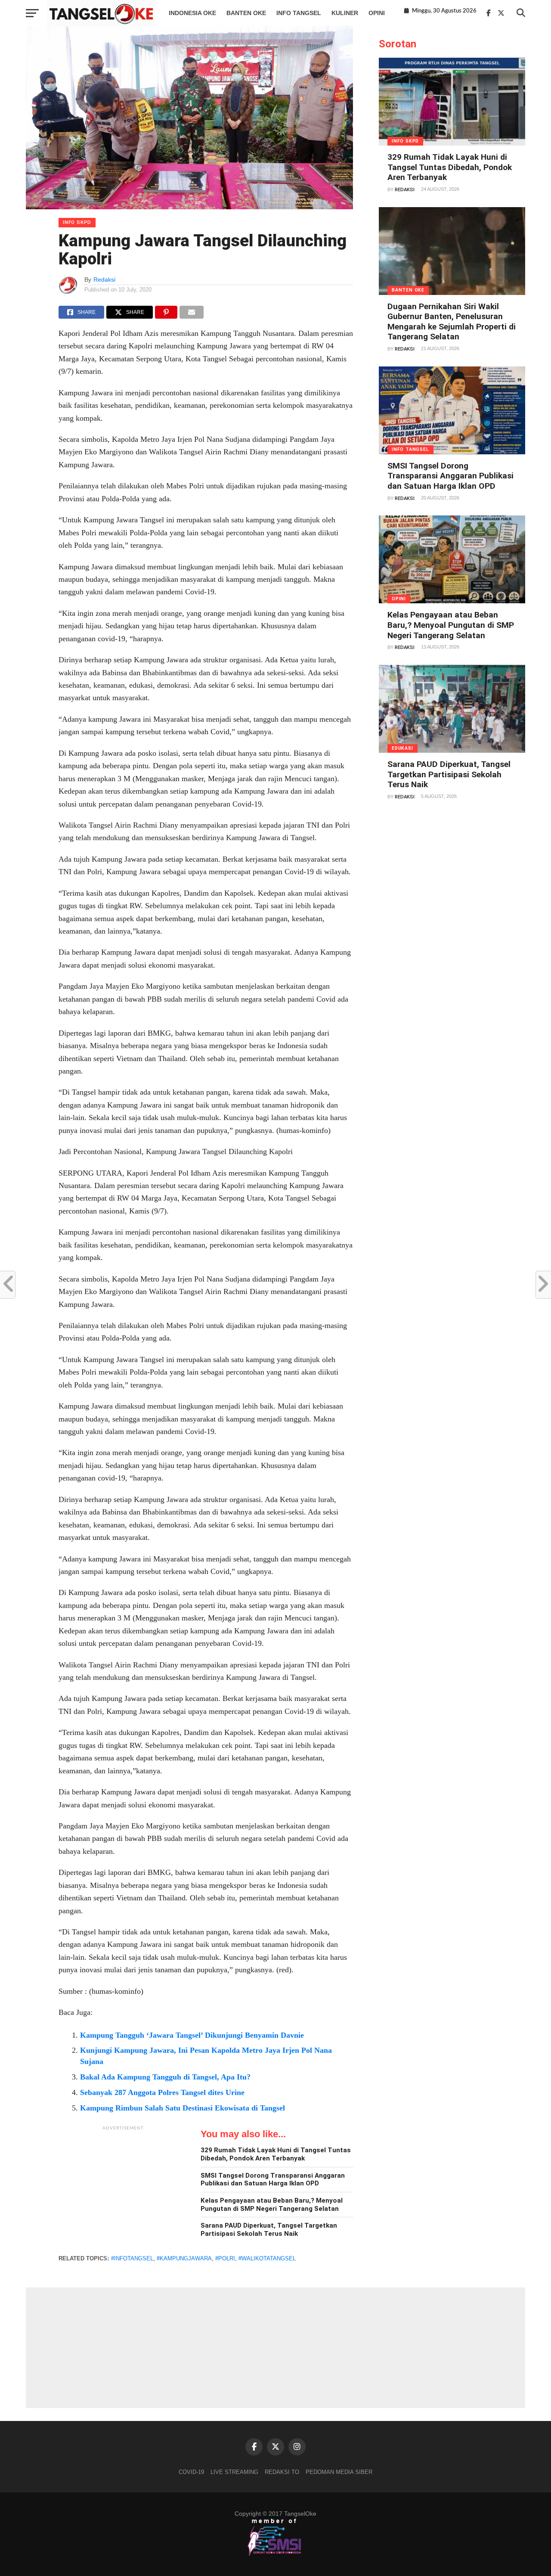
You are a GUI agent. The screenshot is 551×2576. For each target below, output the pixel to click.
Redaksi (104, 279)
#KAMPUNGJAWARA (184, 2258)
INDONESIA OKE (192, 13)
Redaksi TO (282, 2472)
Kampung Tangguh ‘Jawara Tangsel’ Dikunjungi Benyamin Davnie (192, 2035)
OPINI (377, 13)
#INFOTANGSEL (132, 2258)
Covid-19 (191, 2472)
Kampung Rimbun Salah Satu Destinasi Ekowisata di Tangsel (183, 2108)
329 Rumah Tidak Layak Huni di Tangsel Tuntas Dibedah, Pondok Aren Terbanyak (276, 2154)
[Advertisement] (123, 2189)
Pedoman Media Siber (339, 2472)
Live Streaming (234, 2472)
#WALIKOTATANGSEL (267, 2258)
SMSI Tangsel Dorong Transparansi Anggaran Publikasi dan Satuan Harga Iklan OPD (273, 2180)
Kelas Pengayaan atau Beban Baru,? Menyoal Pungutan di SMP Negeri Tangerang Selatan (272, 2205)
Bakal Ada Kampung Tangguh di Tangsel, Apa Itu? (165, 2077)
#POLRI (225, 2258)
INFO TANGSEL (299, 13)
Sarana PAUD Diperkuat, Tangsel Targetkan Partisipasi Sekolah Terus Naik (269, 2230)
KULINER (345, 13)
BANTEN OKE (246, 13)
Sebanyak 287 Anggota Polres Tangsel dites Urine (162, 2092)
